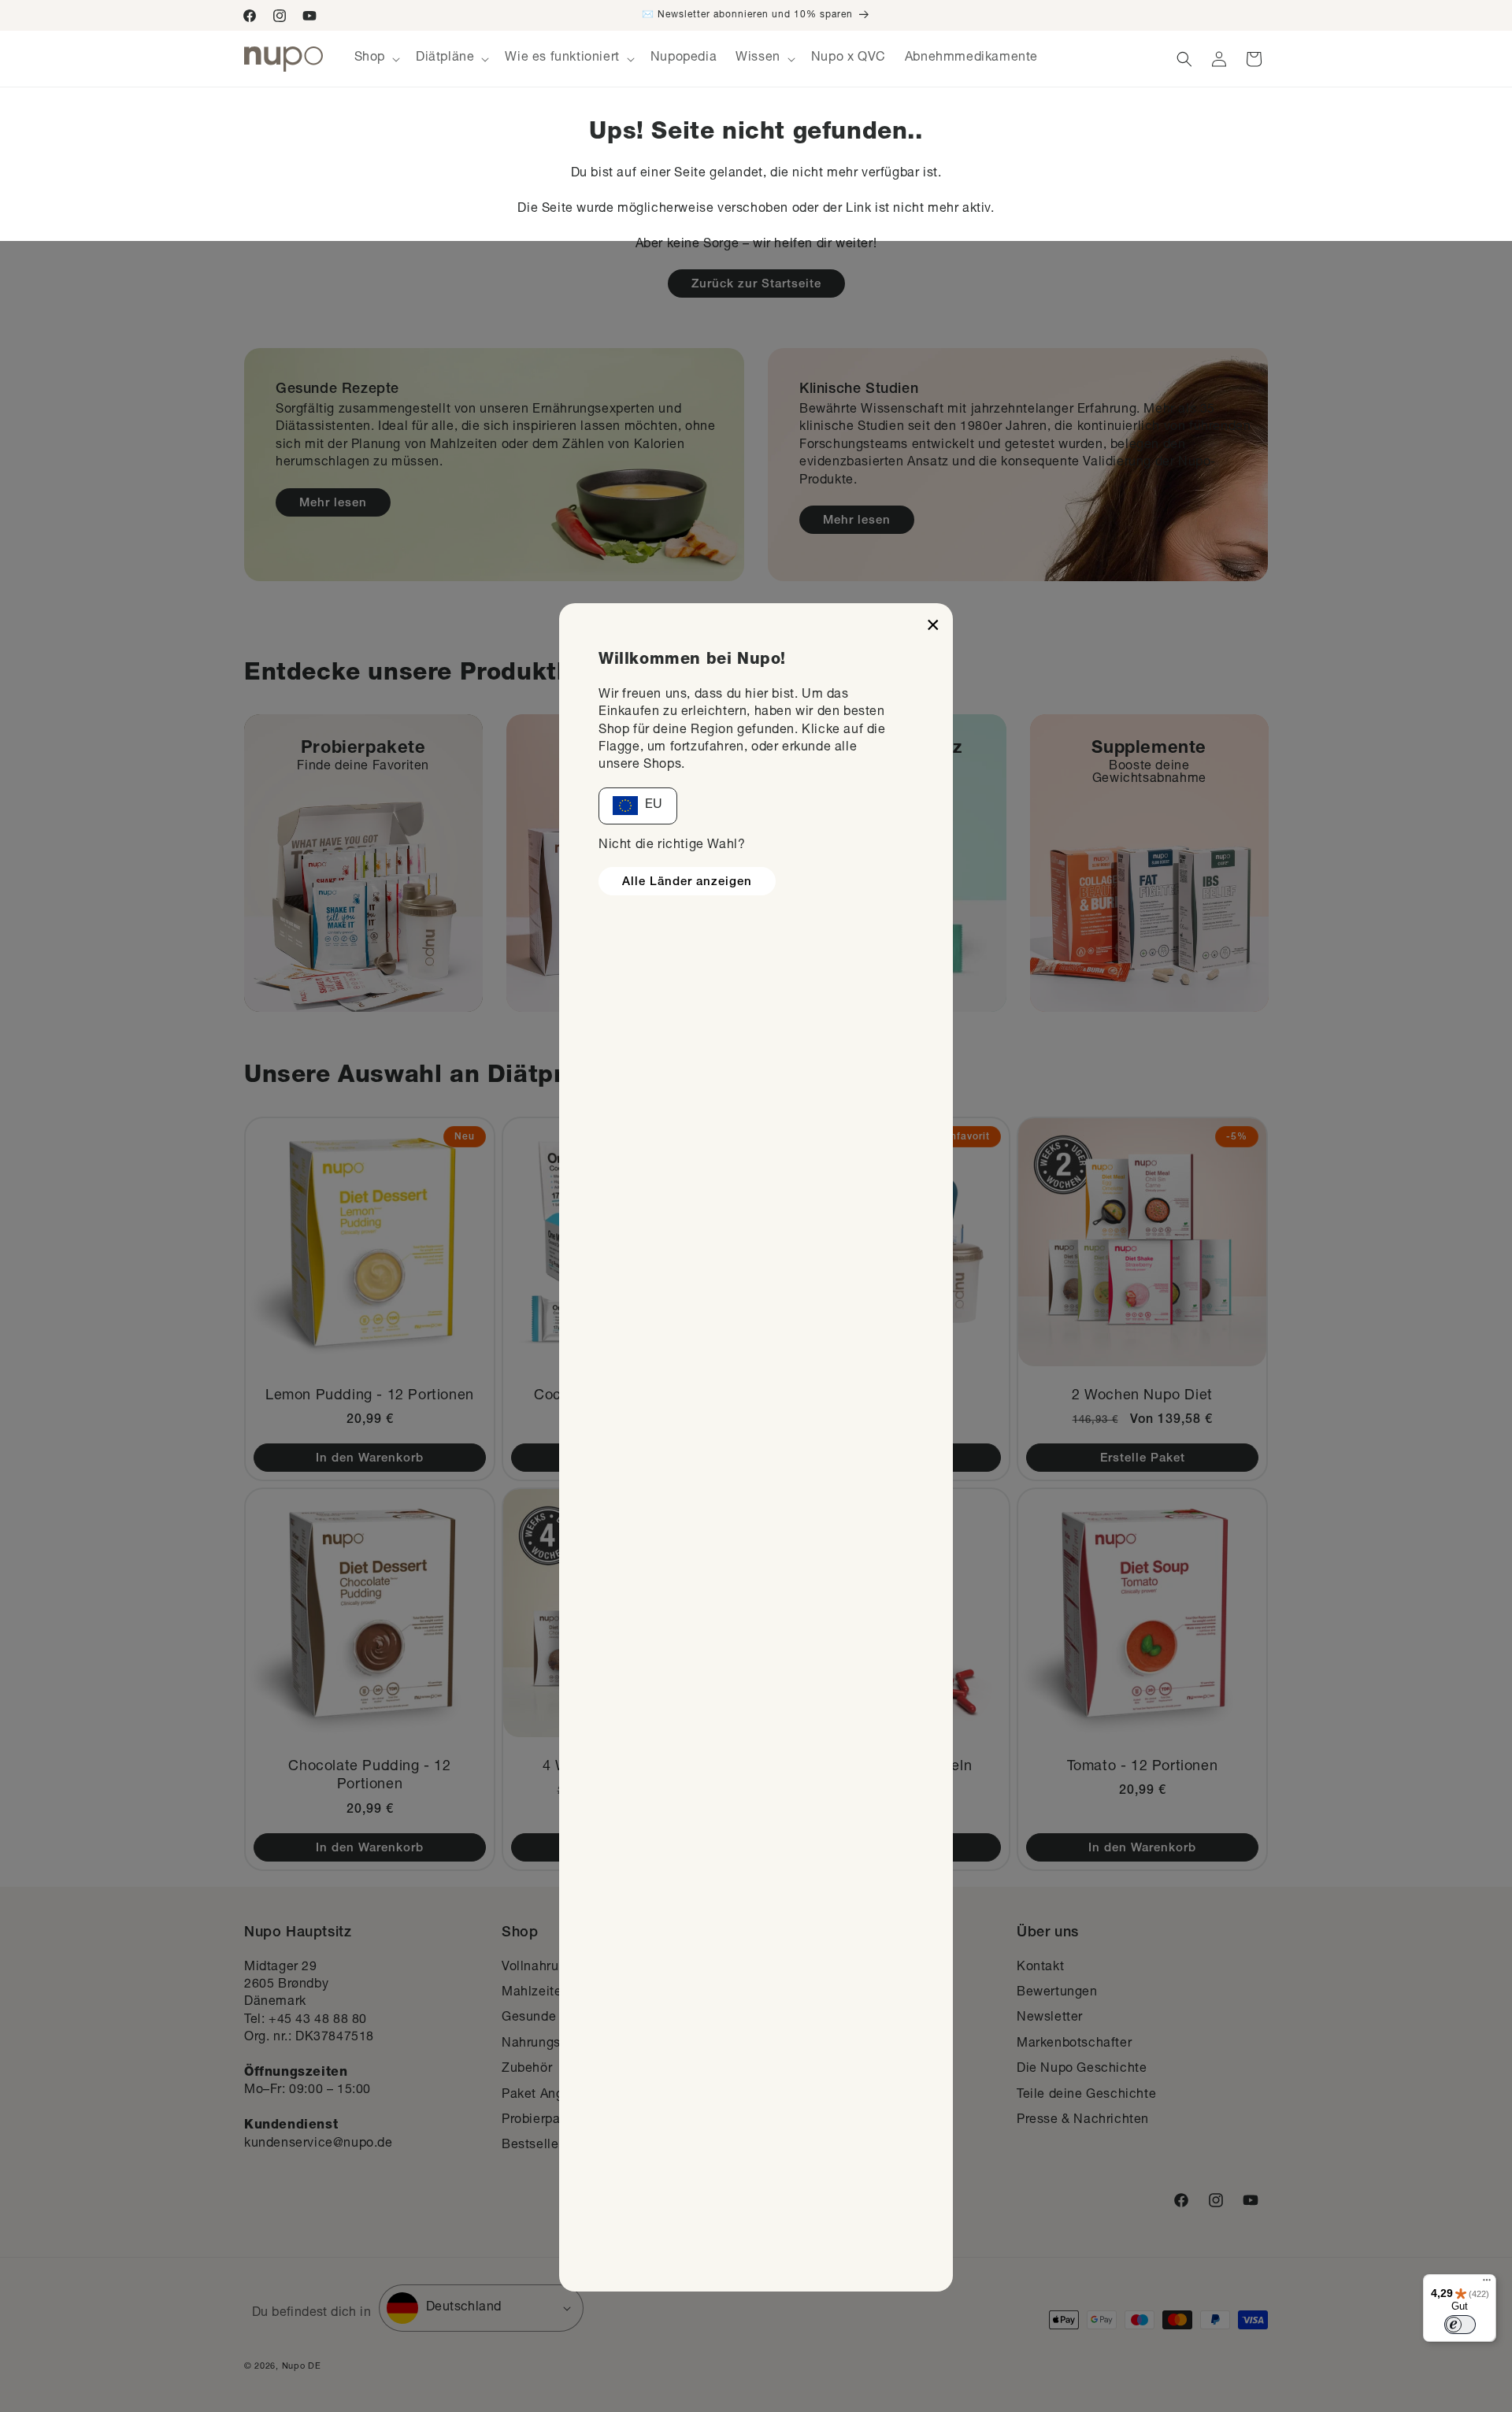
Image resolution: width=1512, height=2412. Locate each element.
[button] (376, 59)
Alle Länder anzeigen (687, 882)
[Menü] (1487, 2284)
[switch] (1460, 2325)
